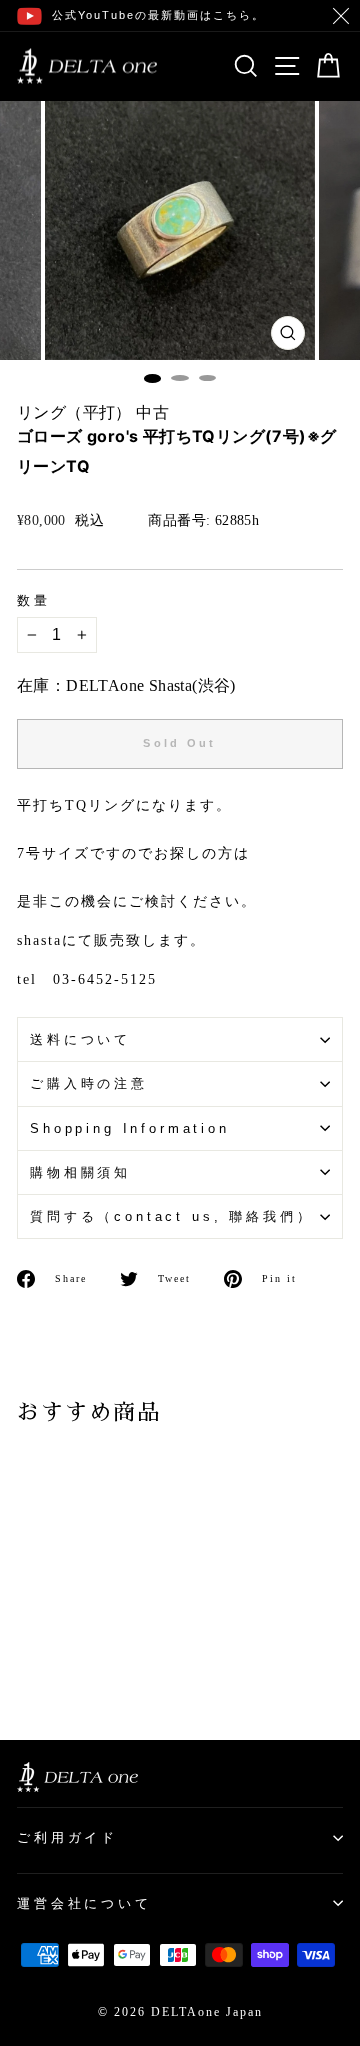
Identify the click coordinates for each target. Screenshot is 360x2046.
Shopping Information (130, 1128)
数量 (34, 601)
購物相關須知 (80, 1172)
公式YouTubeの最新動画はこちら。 (158, 15)
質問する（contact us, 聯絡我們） (171, 1216)
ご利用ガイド (67, 1837)
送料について (80, 1039)
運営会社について (84, 1903)
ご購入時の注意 (89, 1083)
